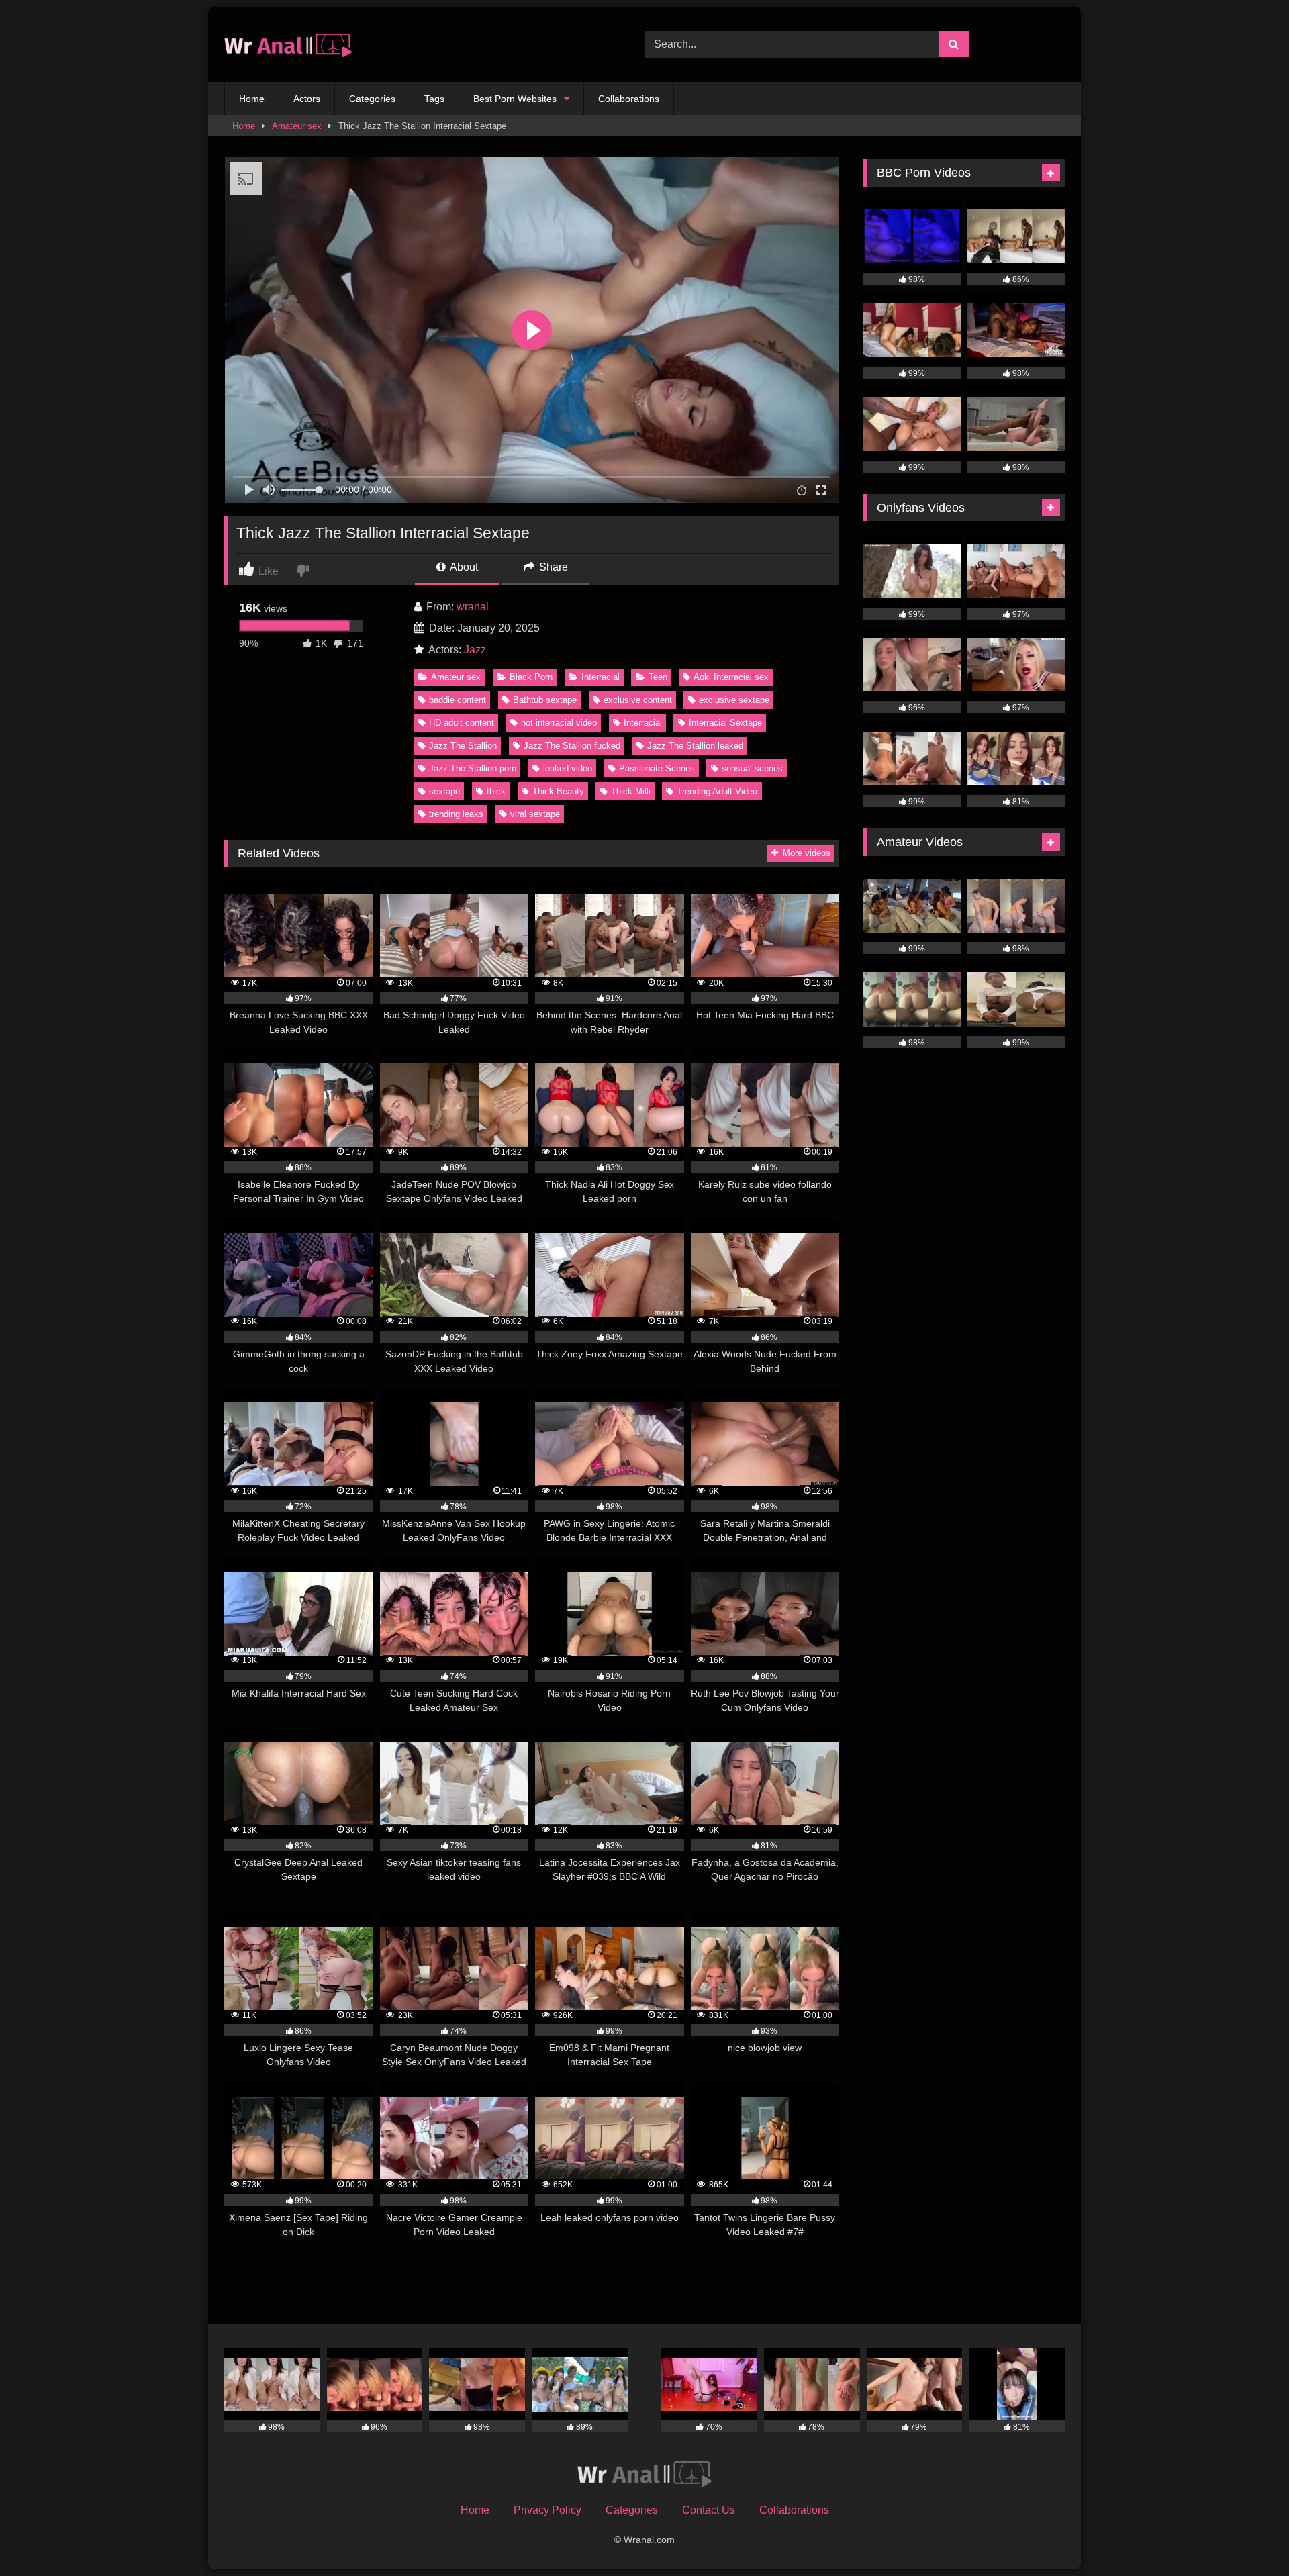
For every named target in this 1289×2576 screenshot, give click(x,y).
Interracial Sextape (725, 723)
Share (552, 567)
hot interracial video (559, 723)
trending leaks (456, 814)
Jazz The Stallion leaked (695, 746)
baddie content (458, 700)
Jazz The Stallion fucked (572, 746)
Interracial (601, 677)
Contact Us (709, 2510)
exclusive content (638, 700)
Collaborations (629, 99)
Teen (658, 677)
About (463, 567)
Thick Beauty (558, 791)
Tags (434, 99)
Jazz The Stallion (463, 746)
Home (252, 99)
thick (496, 791)
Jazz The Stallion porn (473, 768)
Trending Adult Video (717, 791)
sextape (444, 791)
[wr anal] (288, 45)
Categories (372, 99)
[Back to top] (1247, 2536)
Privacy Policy (547, 2510)
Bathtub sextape (545, 700)
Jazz (475, 650)
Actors (307, 99)
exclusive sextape (734, 700)
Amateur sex (297, 126)
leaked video (568, 768)
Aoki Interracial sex (731, 677)
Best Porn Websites (515, 99)
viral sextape (535, 814)
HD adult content (462, 723)
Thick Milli (631, 791)
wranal (473, 607)
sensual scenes (752, 768)
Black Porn (531, 677)
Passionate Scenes (657, 768)
